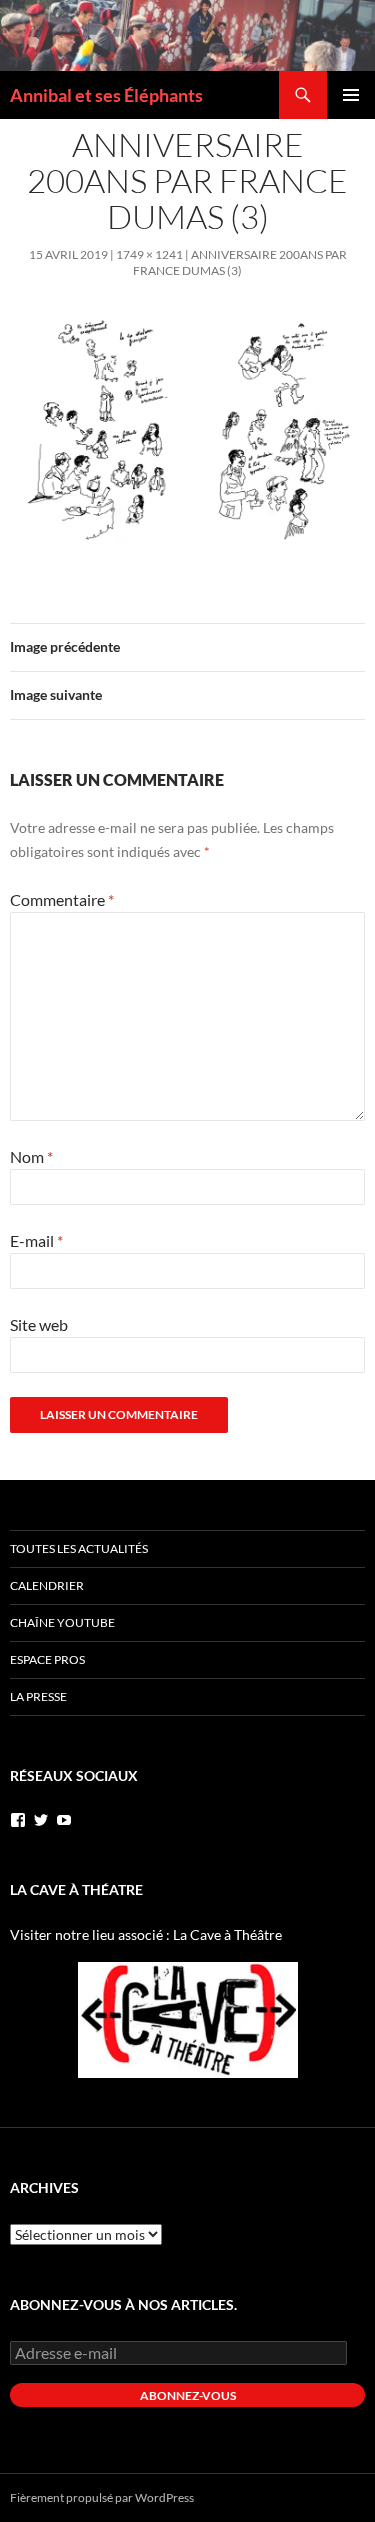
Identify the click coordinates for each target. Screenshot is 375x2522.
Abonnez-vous (188, 2395)
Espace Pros (47, 1659)
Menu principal (351, 95)
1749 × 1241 (149, 254)
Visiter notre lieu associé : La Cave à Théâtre (146, 1934)
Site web (39, 1324)
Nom (31, 1156)
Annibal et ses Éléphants (106, 95)
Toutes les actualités (79, 1548)
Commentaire (62, 899)
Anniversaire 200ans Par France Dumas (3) (240, 262)
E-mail (36, 1240)
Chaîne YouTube (62, 1622)
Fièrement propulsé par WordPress (102, 2497)
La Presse (38, 1696)
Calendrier (47, 1585)
